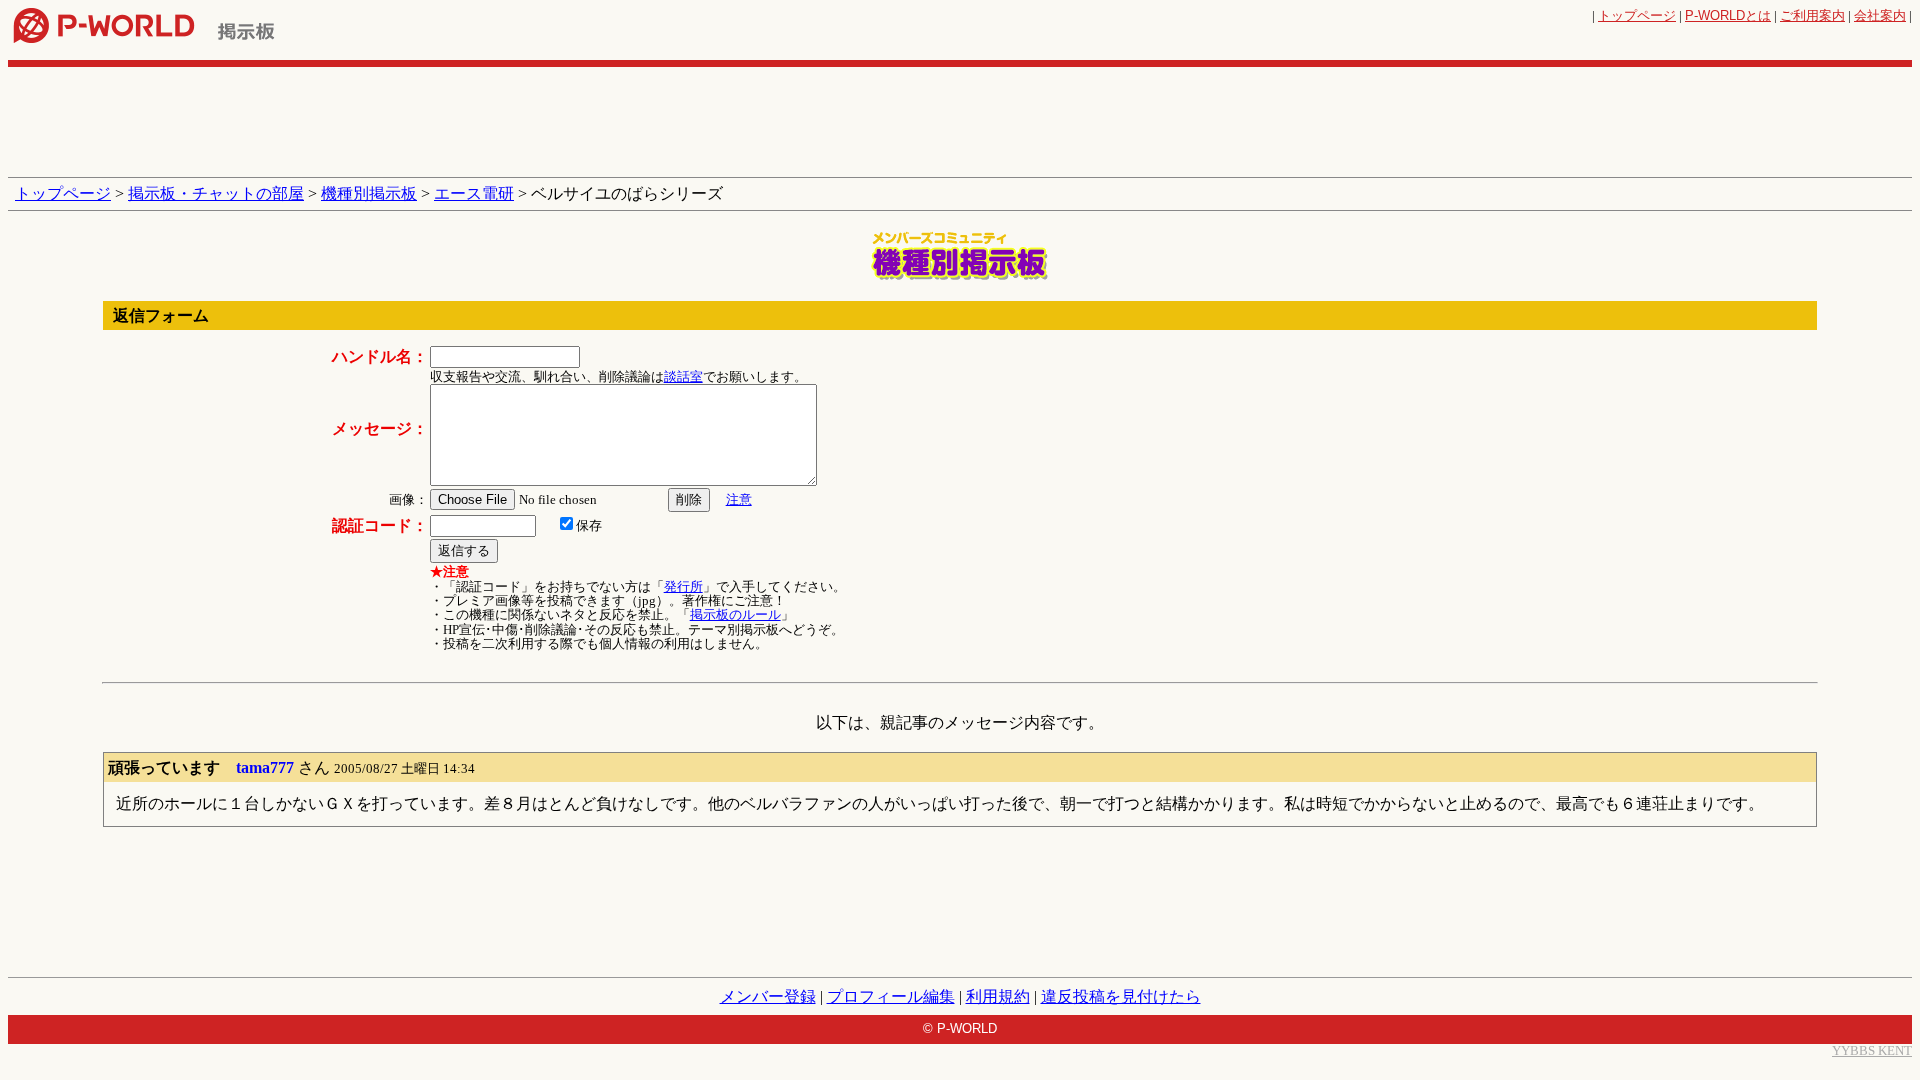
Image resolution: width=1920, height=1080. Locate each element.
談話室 (683, 376)
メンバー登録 (768, 996)
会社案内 (1880, 15)
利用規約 (998, 996)
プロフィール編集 (891, 996)
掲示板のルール (735, 614)
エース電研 (474, 193)
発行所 (683, 586)
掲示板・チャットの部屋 (216, 193)
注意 (739, 499)
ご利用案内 (1812, 15)
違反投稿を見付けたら (1121, 996)
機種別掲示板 (369, 193)
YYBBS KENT (1872, 1050)
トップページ (1637, 15)
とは (1728, 15)
